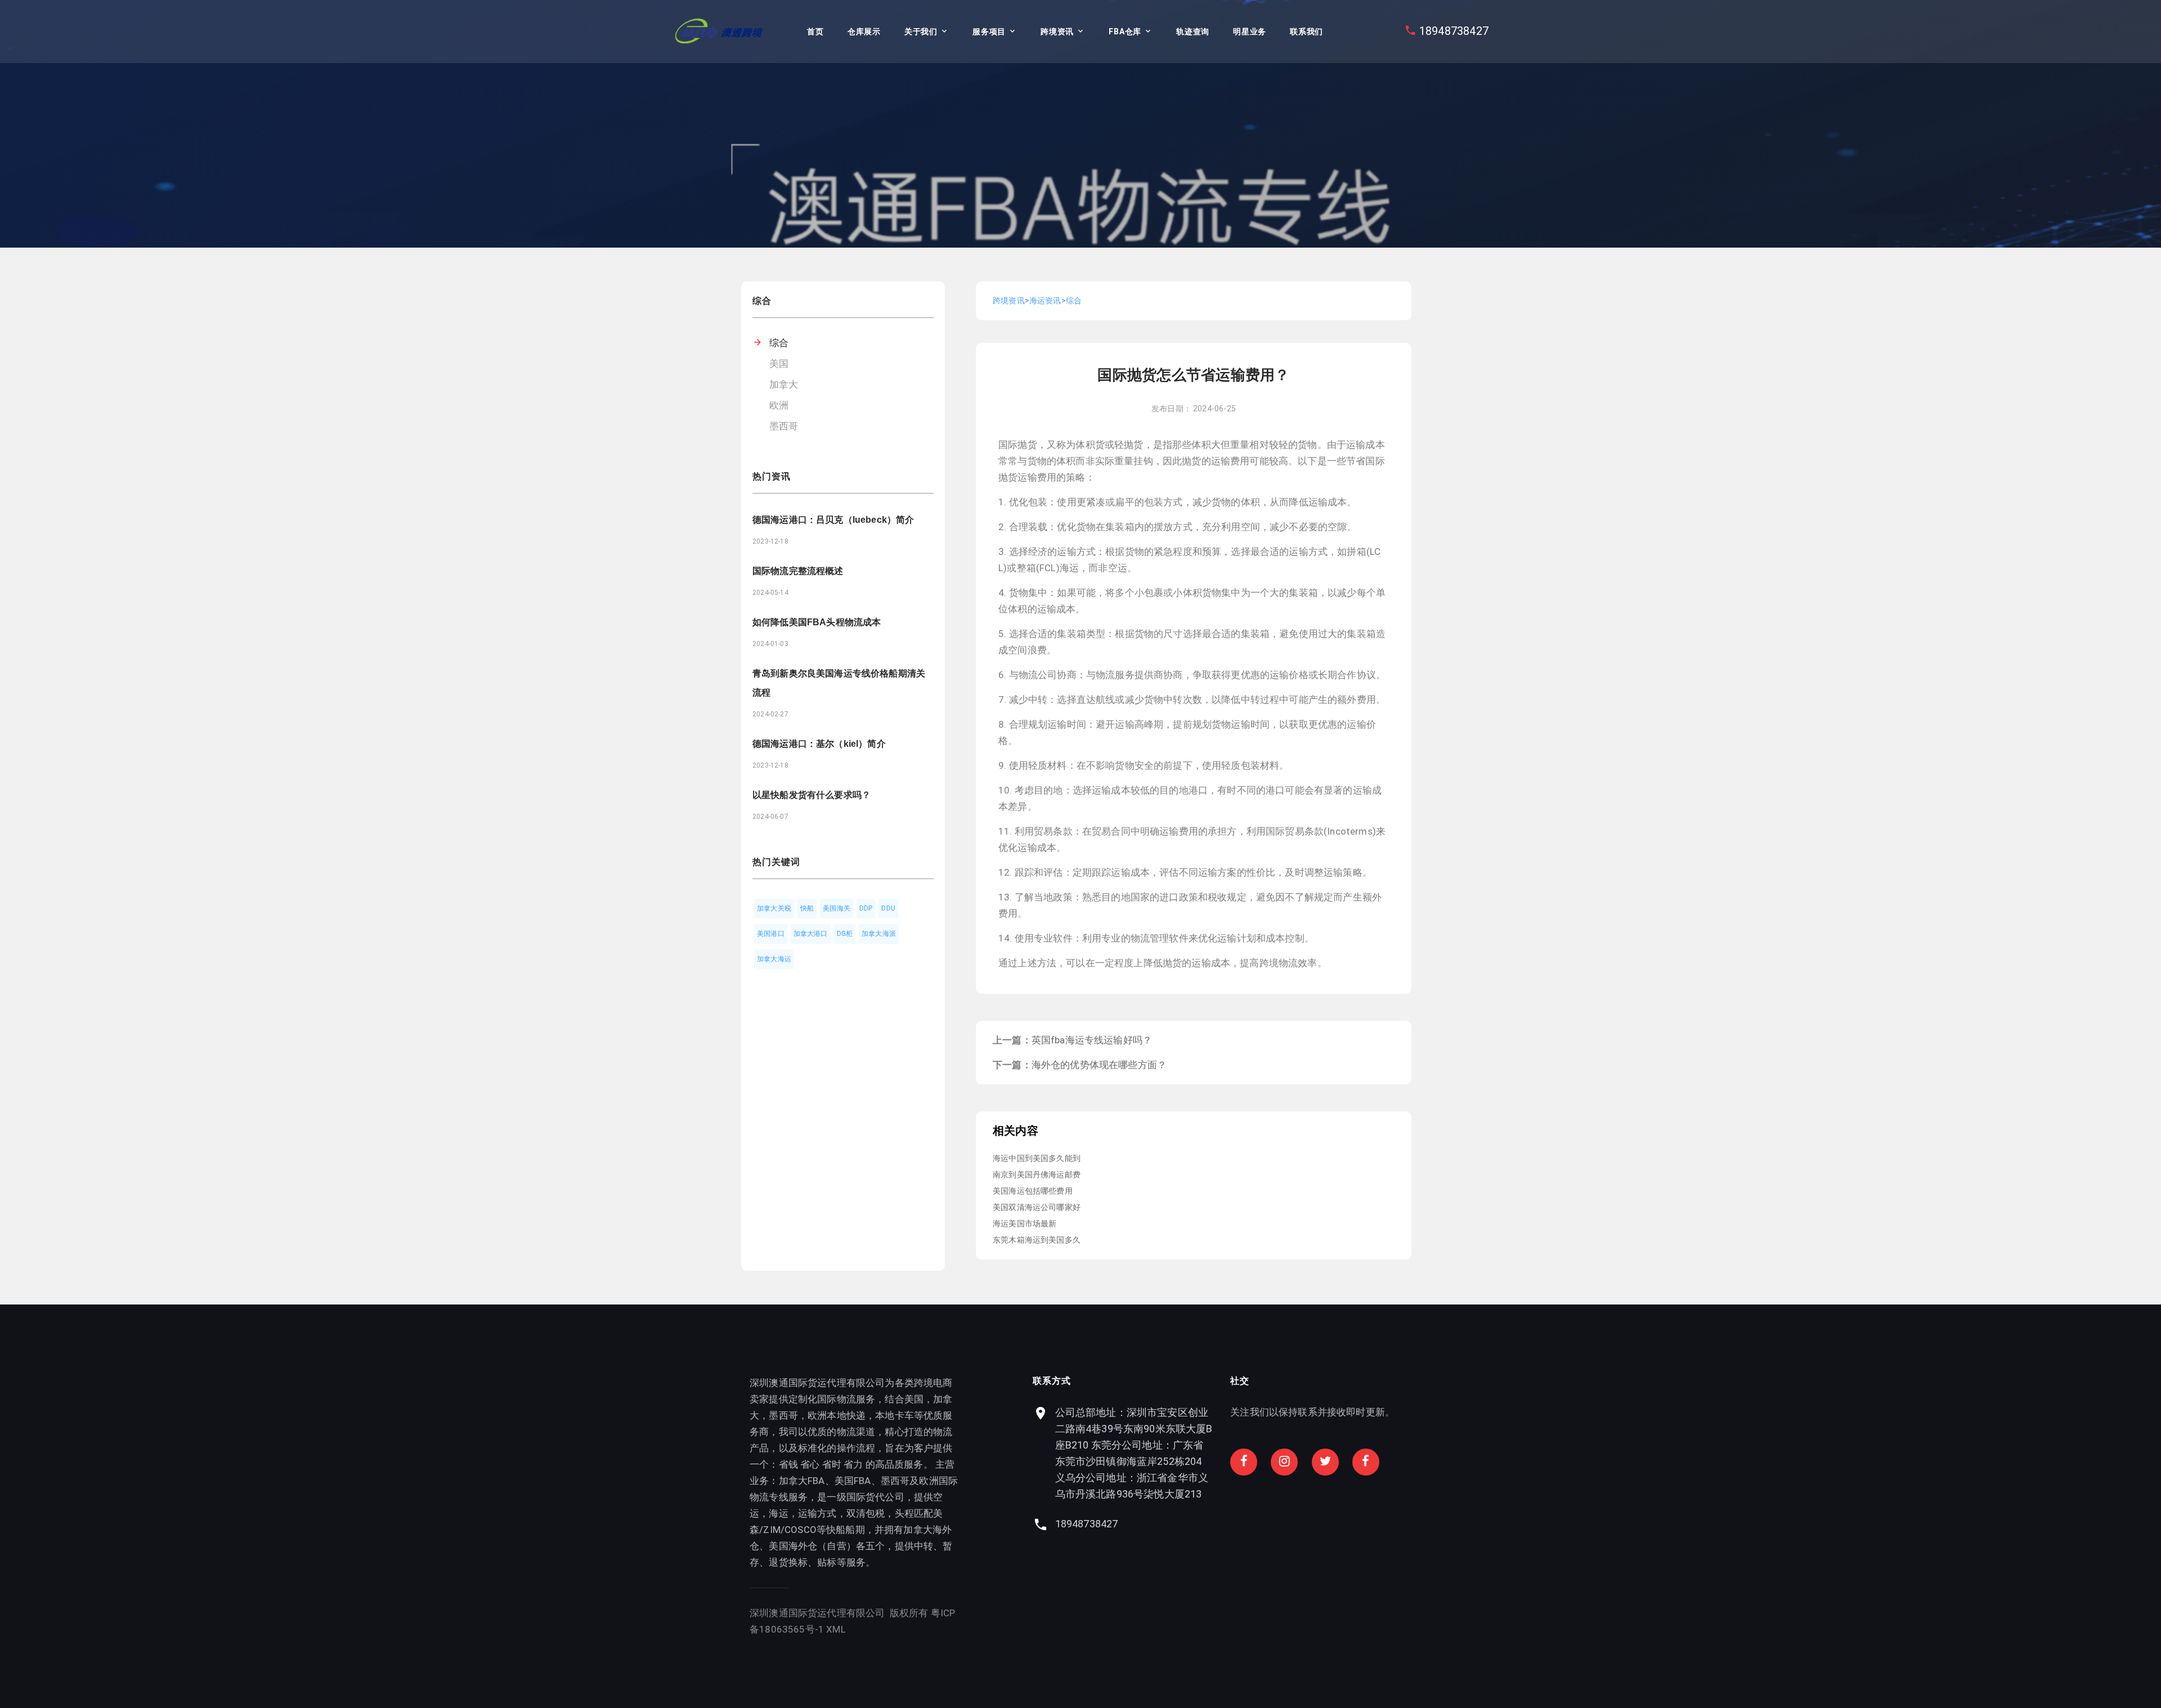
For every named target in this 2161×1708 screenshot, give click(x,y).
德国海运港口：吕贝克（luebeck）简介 (833, 520)
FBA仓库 (1125, 32)
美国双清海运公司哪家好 (1037, 1207)
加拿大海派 (879, 934)
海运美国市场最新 (1025, 1223)
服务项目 (989, 32)
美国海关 (837, 908)
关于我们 (921, 32)
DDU (888, 908)
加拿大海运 (774, 959)
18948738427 (1454, 31)
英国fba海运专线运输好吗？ (1092, 1040)
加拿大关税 (774, 908)
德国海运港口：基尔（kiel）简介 (819, 744)
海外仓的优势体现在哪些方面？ (1099, 1065)
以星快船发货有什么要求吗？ (812, 795)
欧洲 (779, 405)
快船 (807, 908)
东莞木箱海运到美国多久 (1037, 1240)
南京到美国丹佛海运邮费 (1037, 1174)
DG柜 (845, 934)
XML (836, 1629)
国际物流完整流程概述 (798, 571)
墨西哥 (784, 426)
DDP (866, 908)
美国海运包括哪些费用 (1033, 1191)
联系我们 (1306, 32)
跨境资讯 (1057, 32)
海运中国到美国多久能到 (1037, 1158)
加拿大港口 (811, 934)
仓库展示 (864, 32)
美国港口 (771, 934)
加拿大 (784, 384)
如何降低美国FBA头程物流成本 (817, 622)
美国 (779, 364)
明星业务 (1250, 32)
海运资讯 (1045, 301)
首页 (815, 32)
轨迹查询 (1193, 32)
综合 (779, 343)
